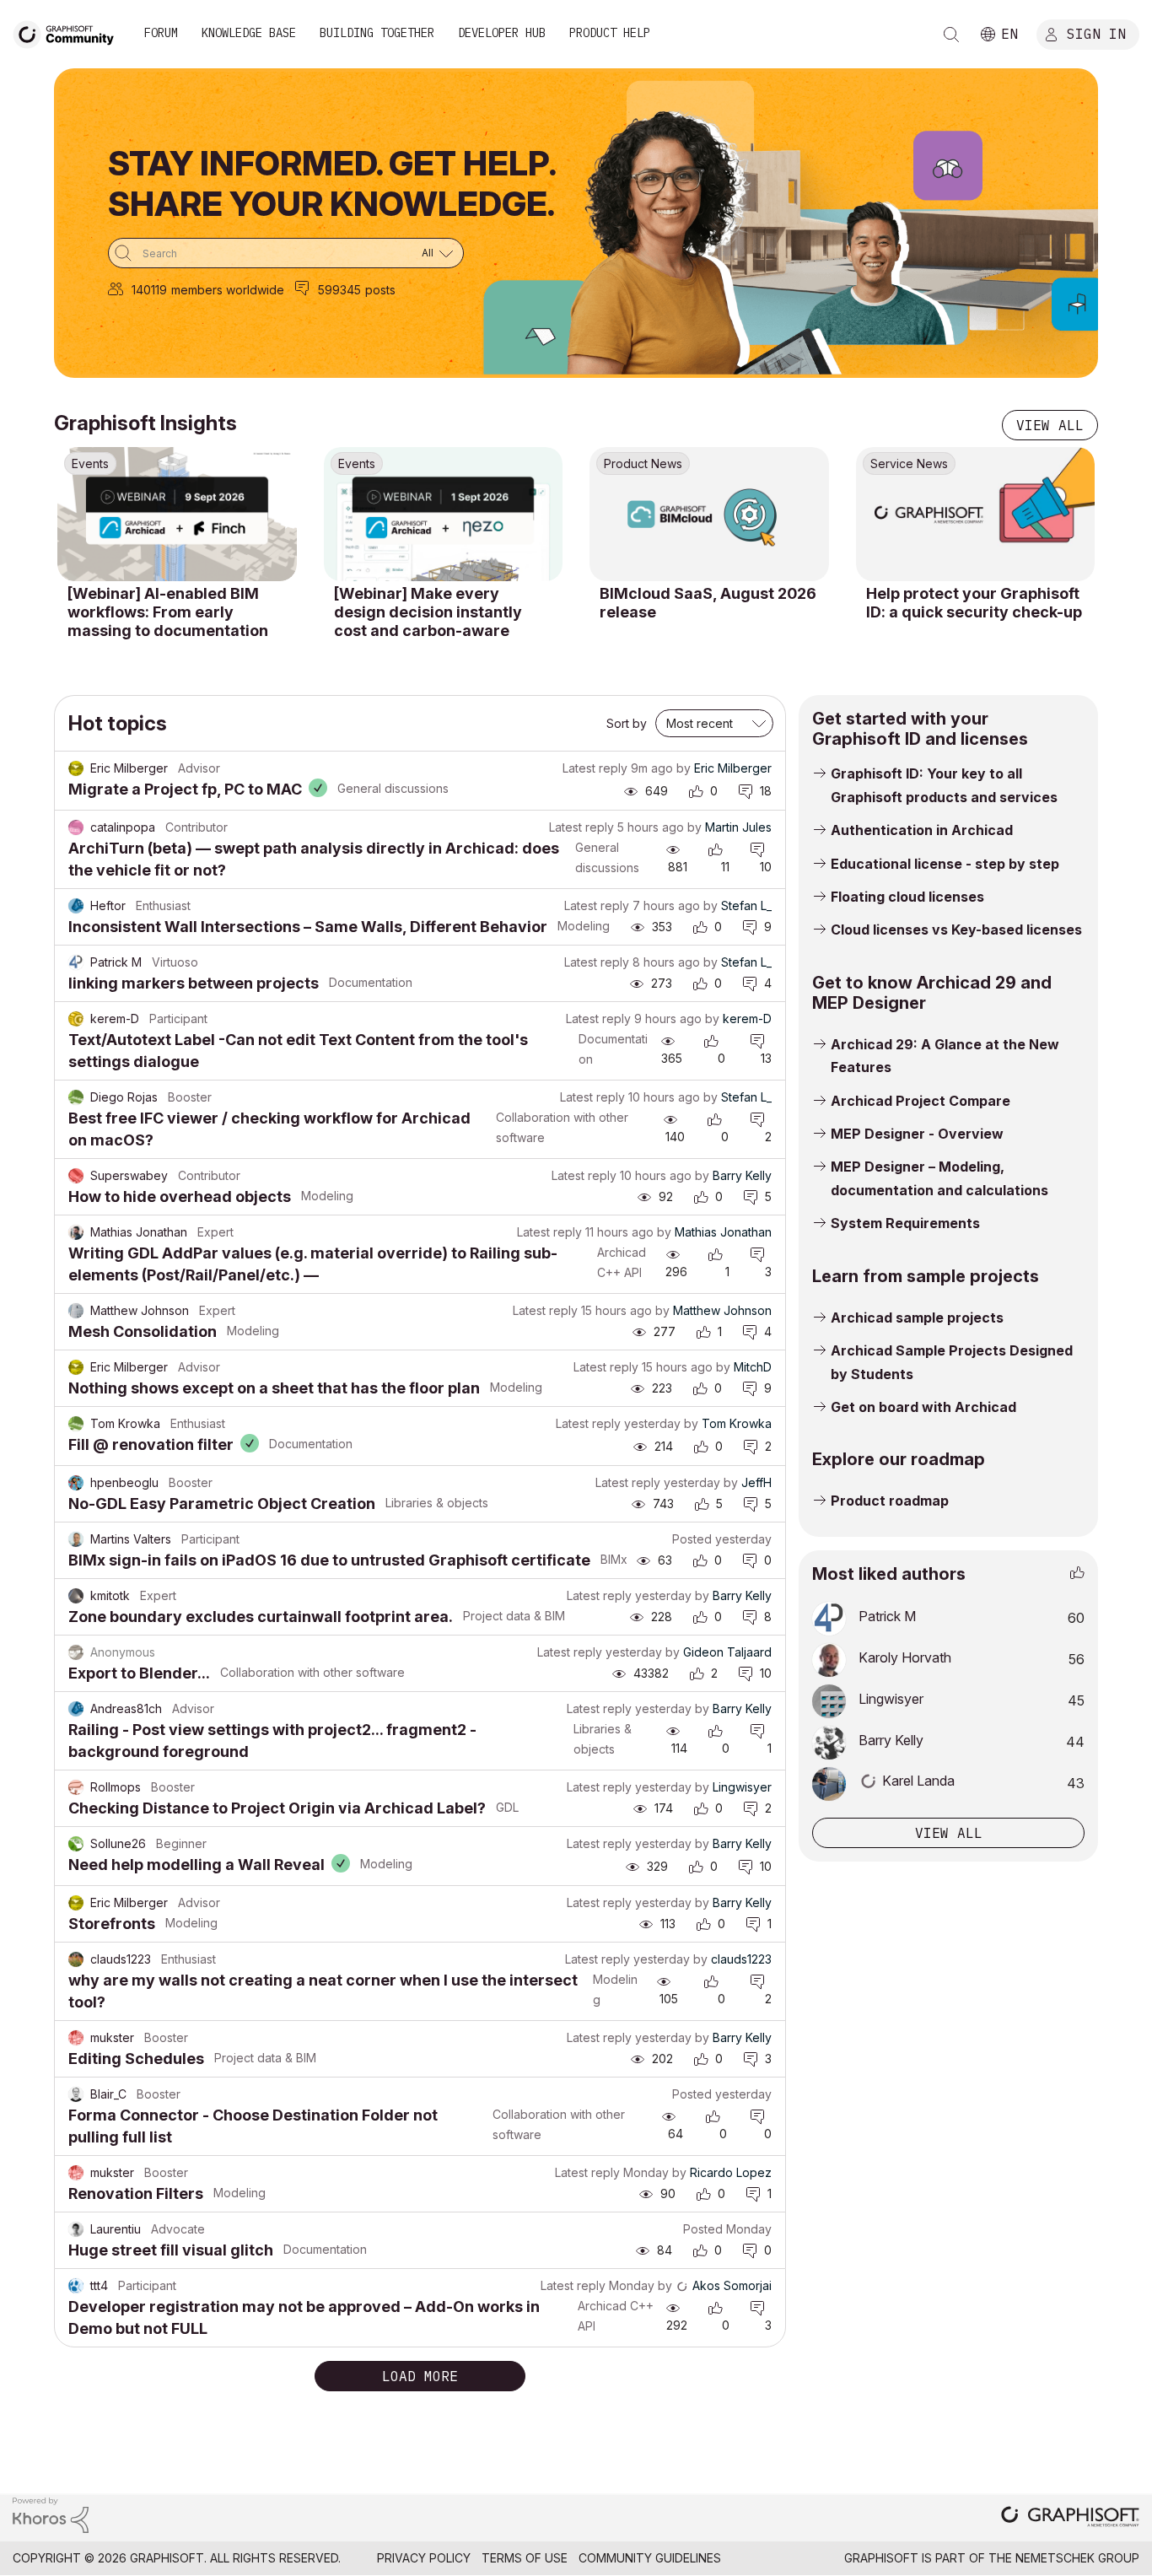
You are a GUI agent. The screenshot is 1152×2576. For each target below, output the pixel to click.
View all (1050, 425)
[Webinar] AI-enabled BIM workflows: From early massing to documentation (168, 612)
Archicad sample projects (917, 1318)
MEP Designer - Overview (917, 1134)
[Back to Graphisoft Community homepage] (69, 32)
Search (951, 35)
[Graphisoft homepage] (1070, 2518)
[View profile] (76, 768)
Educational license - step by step (945, 864)
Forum (161, 33)
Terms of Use (525, 2558)
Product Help (610, 33)
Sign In (1096, 33)
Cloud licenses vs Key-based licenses (956, 930)
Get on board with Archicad (923, 1407)
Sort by (627, 723)
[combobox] (286, 253)
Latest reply (595, 768)
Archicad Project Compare (921, 1101)
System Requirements (905, 1223)
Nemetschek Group (1077, 2558)
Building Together (377, 33)
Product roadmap (890, 1501)
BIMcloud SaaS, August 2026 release (708, 603)
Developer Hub (502, 33)
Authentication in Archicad (922, 830)
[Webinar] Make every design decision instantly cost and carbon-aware (428, 612)
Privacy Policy (424, 2558)
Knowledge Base (249, 33)
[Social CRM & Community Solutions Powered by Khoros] (51, 2514)
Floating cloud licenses (907, 897)
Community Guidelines (650, 2558)
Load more (420, 2376)
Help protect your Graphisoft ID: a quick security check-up (974, 603)
